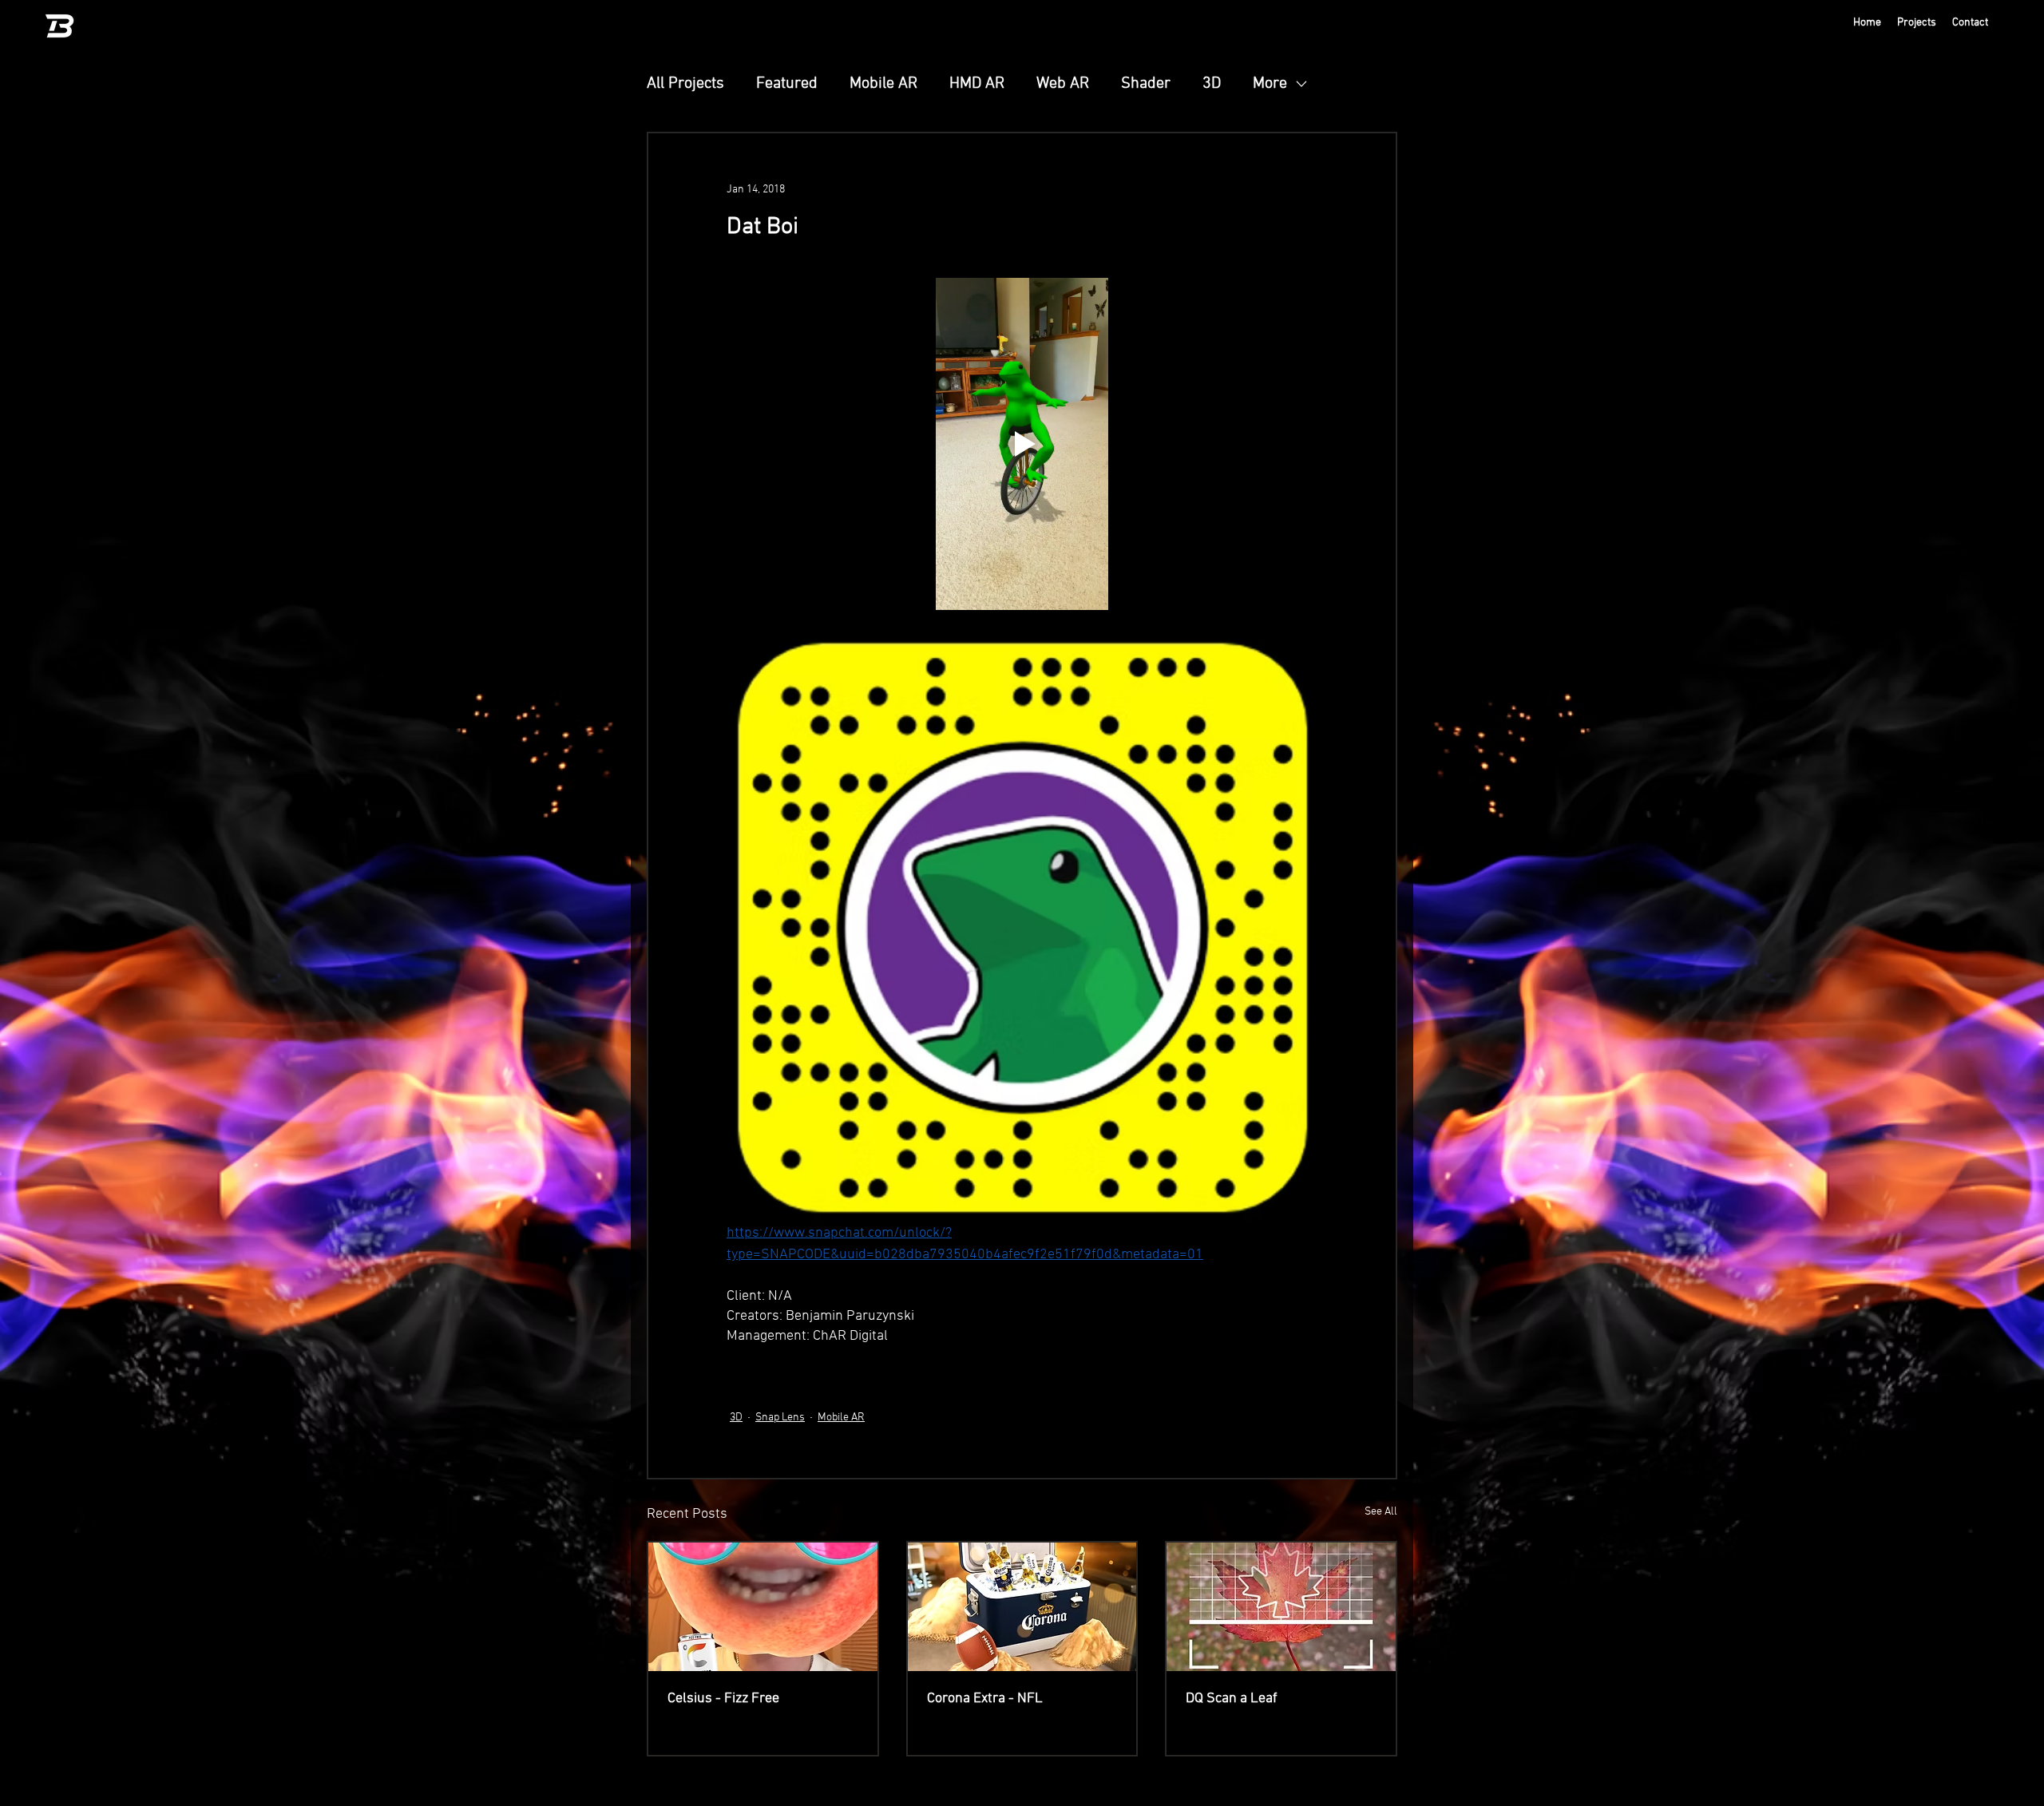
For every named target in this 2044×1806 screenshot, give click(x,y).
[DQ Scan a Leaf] (1281, 1607)
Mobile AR (883, 84)
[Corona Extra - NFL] (1022, 1607)
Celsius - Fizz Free (723, 1699)
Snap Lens (780, 1418)
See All (1381, 1512)
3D (1212, 84)
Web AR (1063, 84)
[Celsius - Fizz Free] (763, 1607)
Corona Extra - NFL (985, 1699)
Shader (1146, 84)
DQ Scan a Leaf (1232, 1699)
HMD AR (977, 84)
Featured (787, 84)
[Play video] (1022, 444)
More (1270, 84)
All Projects (685, 84)
